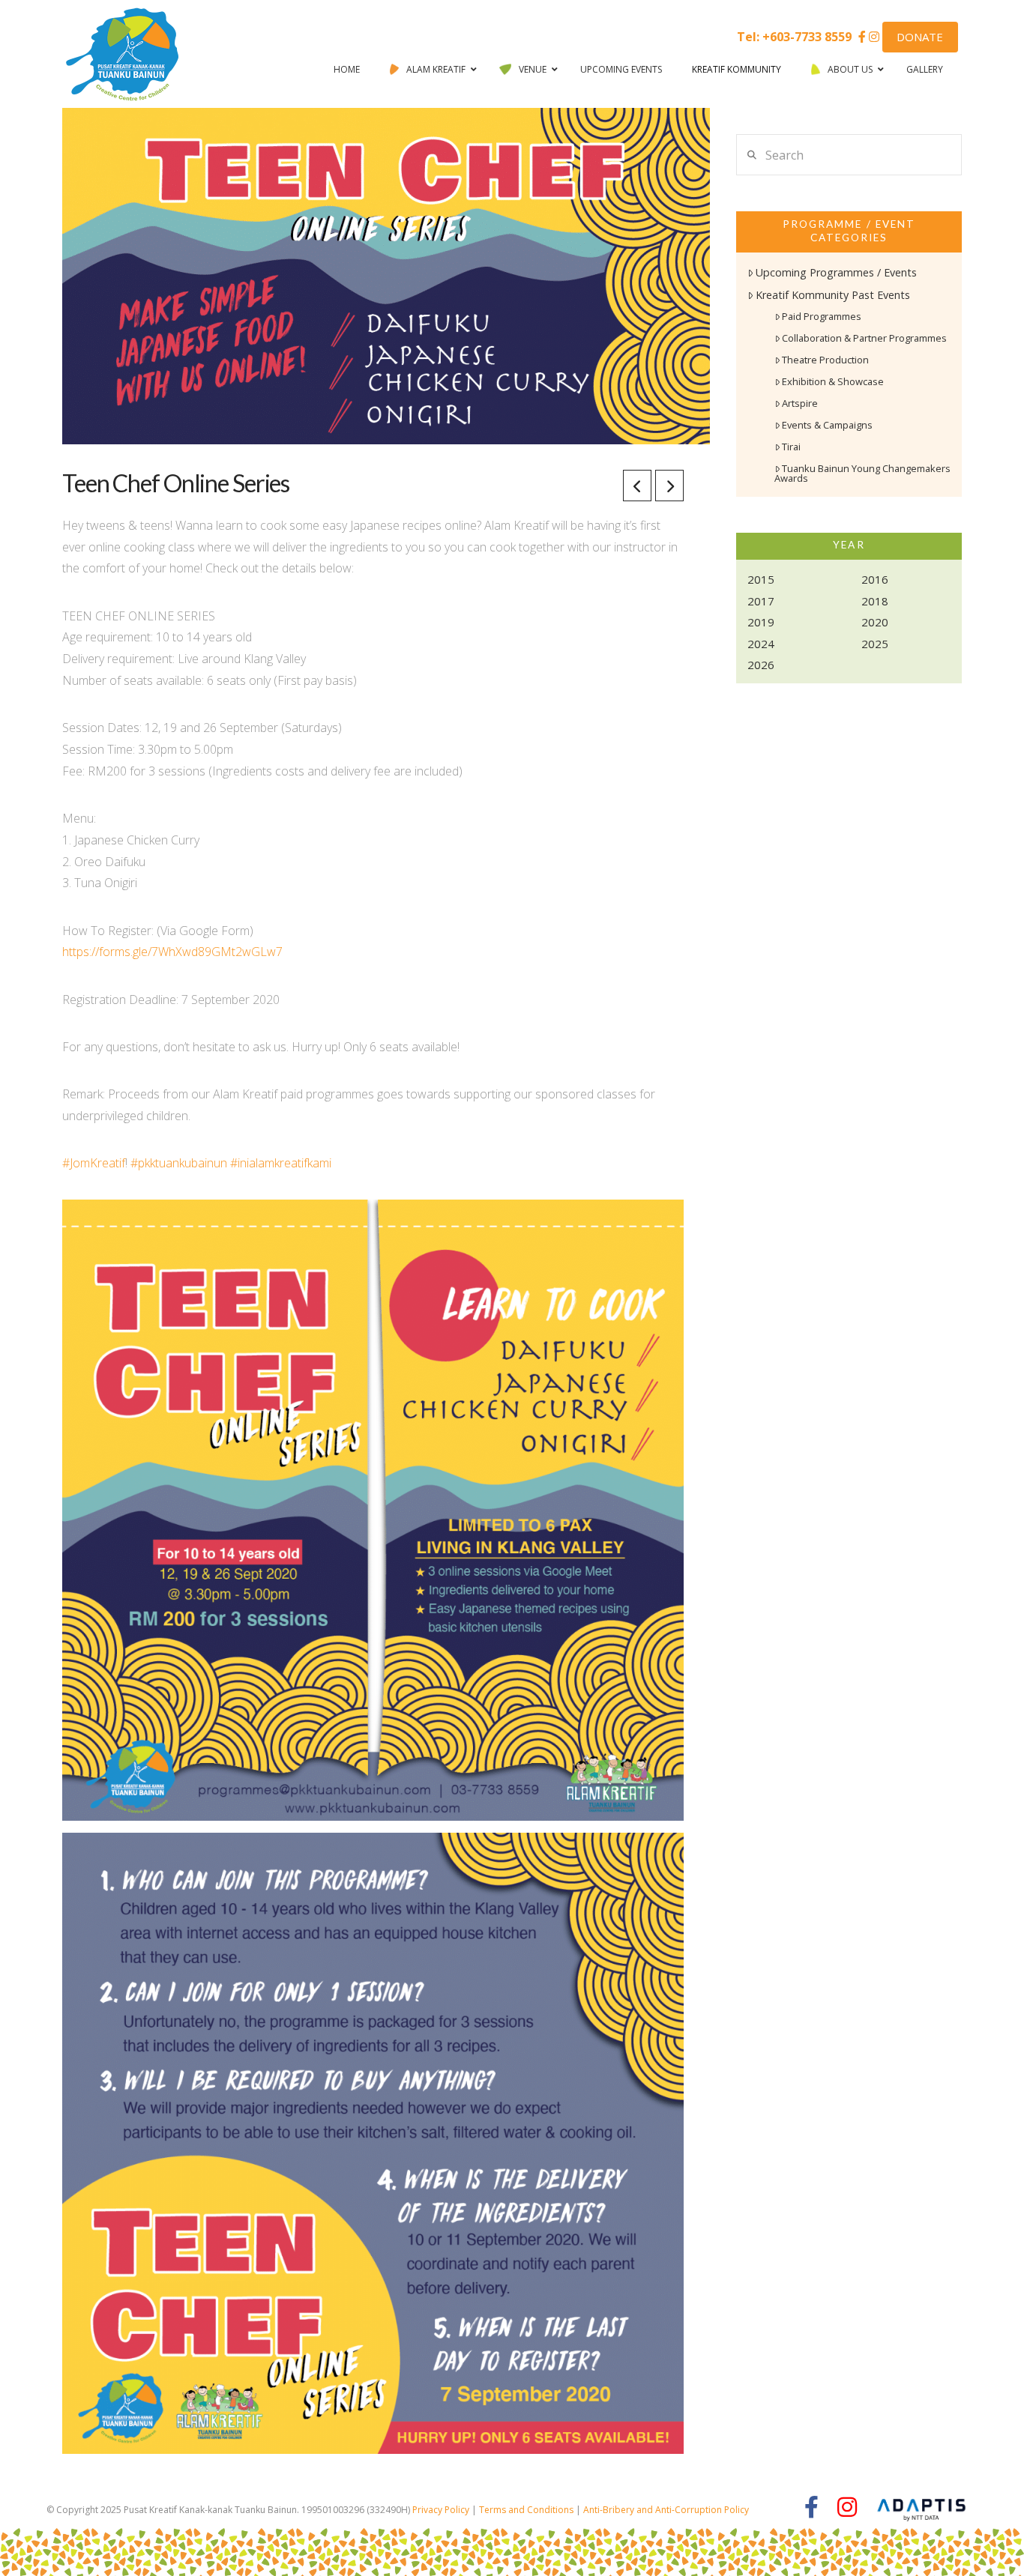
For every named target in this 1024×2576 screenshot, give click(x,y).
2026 (761, 665)
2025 (875, 644)
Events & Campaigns (827, 425)
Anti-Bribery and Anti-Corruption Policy (666, 2510)
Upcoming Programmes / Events (836, 272)
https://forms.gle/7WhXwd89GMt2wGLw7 (172, 952)
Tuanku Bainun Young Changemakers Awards (862, 473)
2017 (761, 601)
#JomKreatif (94, 1163)
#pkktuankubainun (179, 1163)
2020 (875, 622)
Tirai (791, 447)
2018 (875, 601)
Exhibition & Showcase (833, 381)
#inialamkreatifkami (281, 1163)
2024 (761, 644)
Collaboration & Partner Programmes (864, 338)
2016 (875, 579)
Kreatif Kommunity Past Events (833, 295)
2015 (761, 579)
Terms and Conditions (526, 2510)
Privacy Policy (441, 2510)
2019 (761, 622)
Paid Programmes (822, 316)
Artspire (800, 403)
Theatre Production (825, 360)
